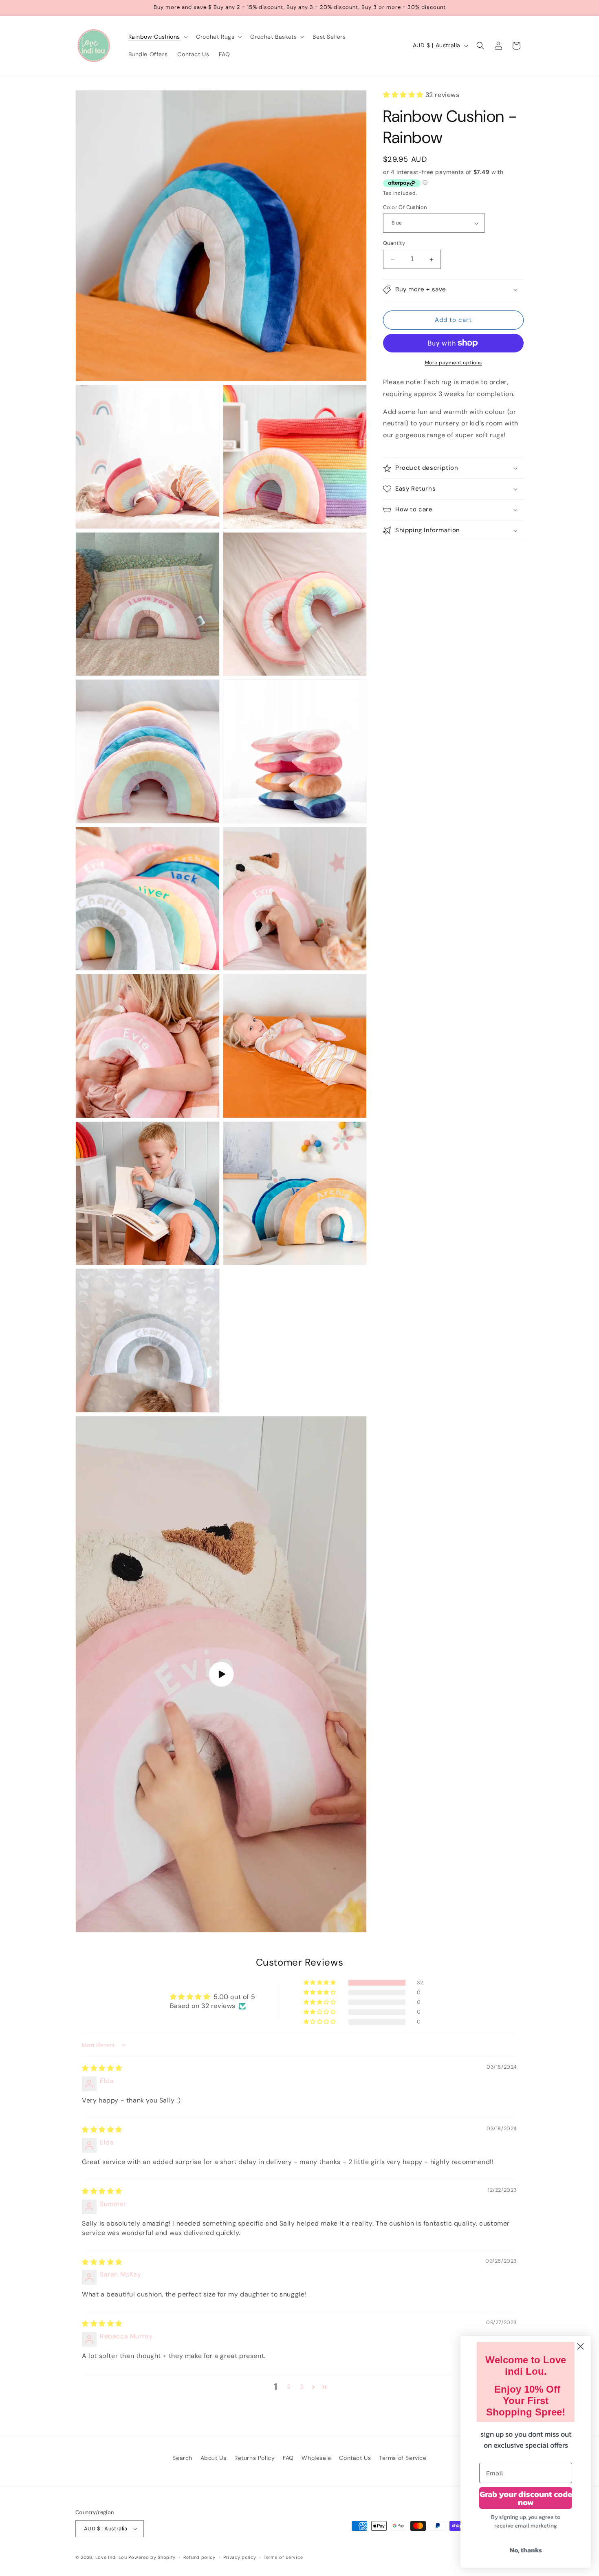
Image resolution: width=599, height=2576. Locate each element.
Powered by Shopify (152, 2557)
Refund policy (199, 2557)
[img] (102, 2068)
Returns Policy (254, 2458)
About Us (214, 2458)
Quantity (394, 243)
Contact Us (355, 2458)
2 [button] (289, 2387)
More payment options (454, 363)
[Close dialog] (580, 2346)
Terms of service (283, 2557)
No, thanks (526, 2550)
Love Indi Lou (111, 2557)
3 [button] (302, 2387)
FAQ (288, 2458)
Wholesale (316, 2458)
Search (182, 2458)
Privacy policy (240, 2557)
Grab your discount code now (526, 2498)
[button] (157, 37)
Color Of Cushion (405, 207)
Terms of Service (403, 2458)
